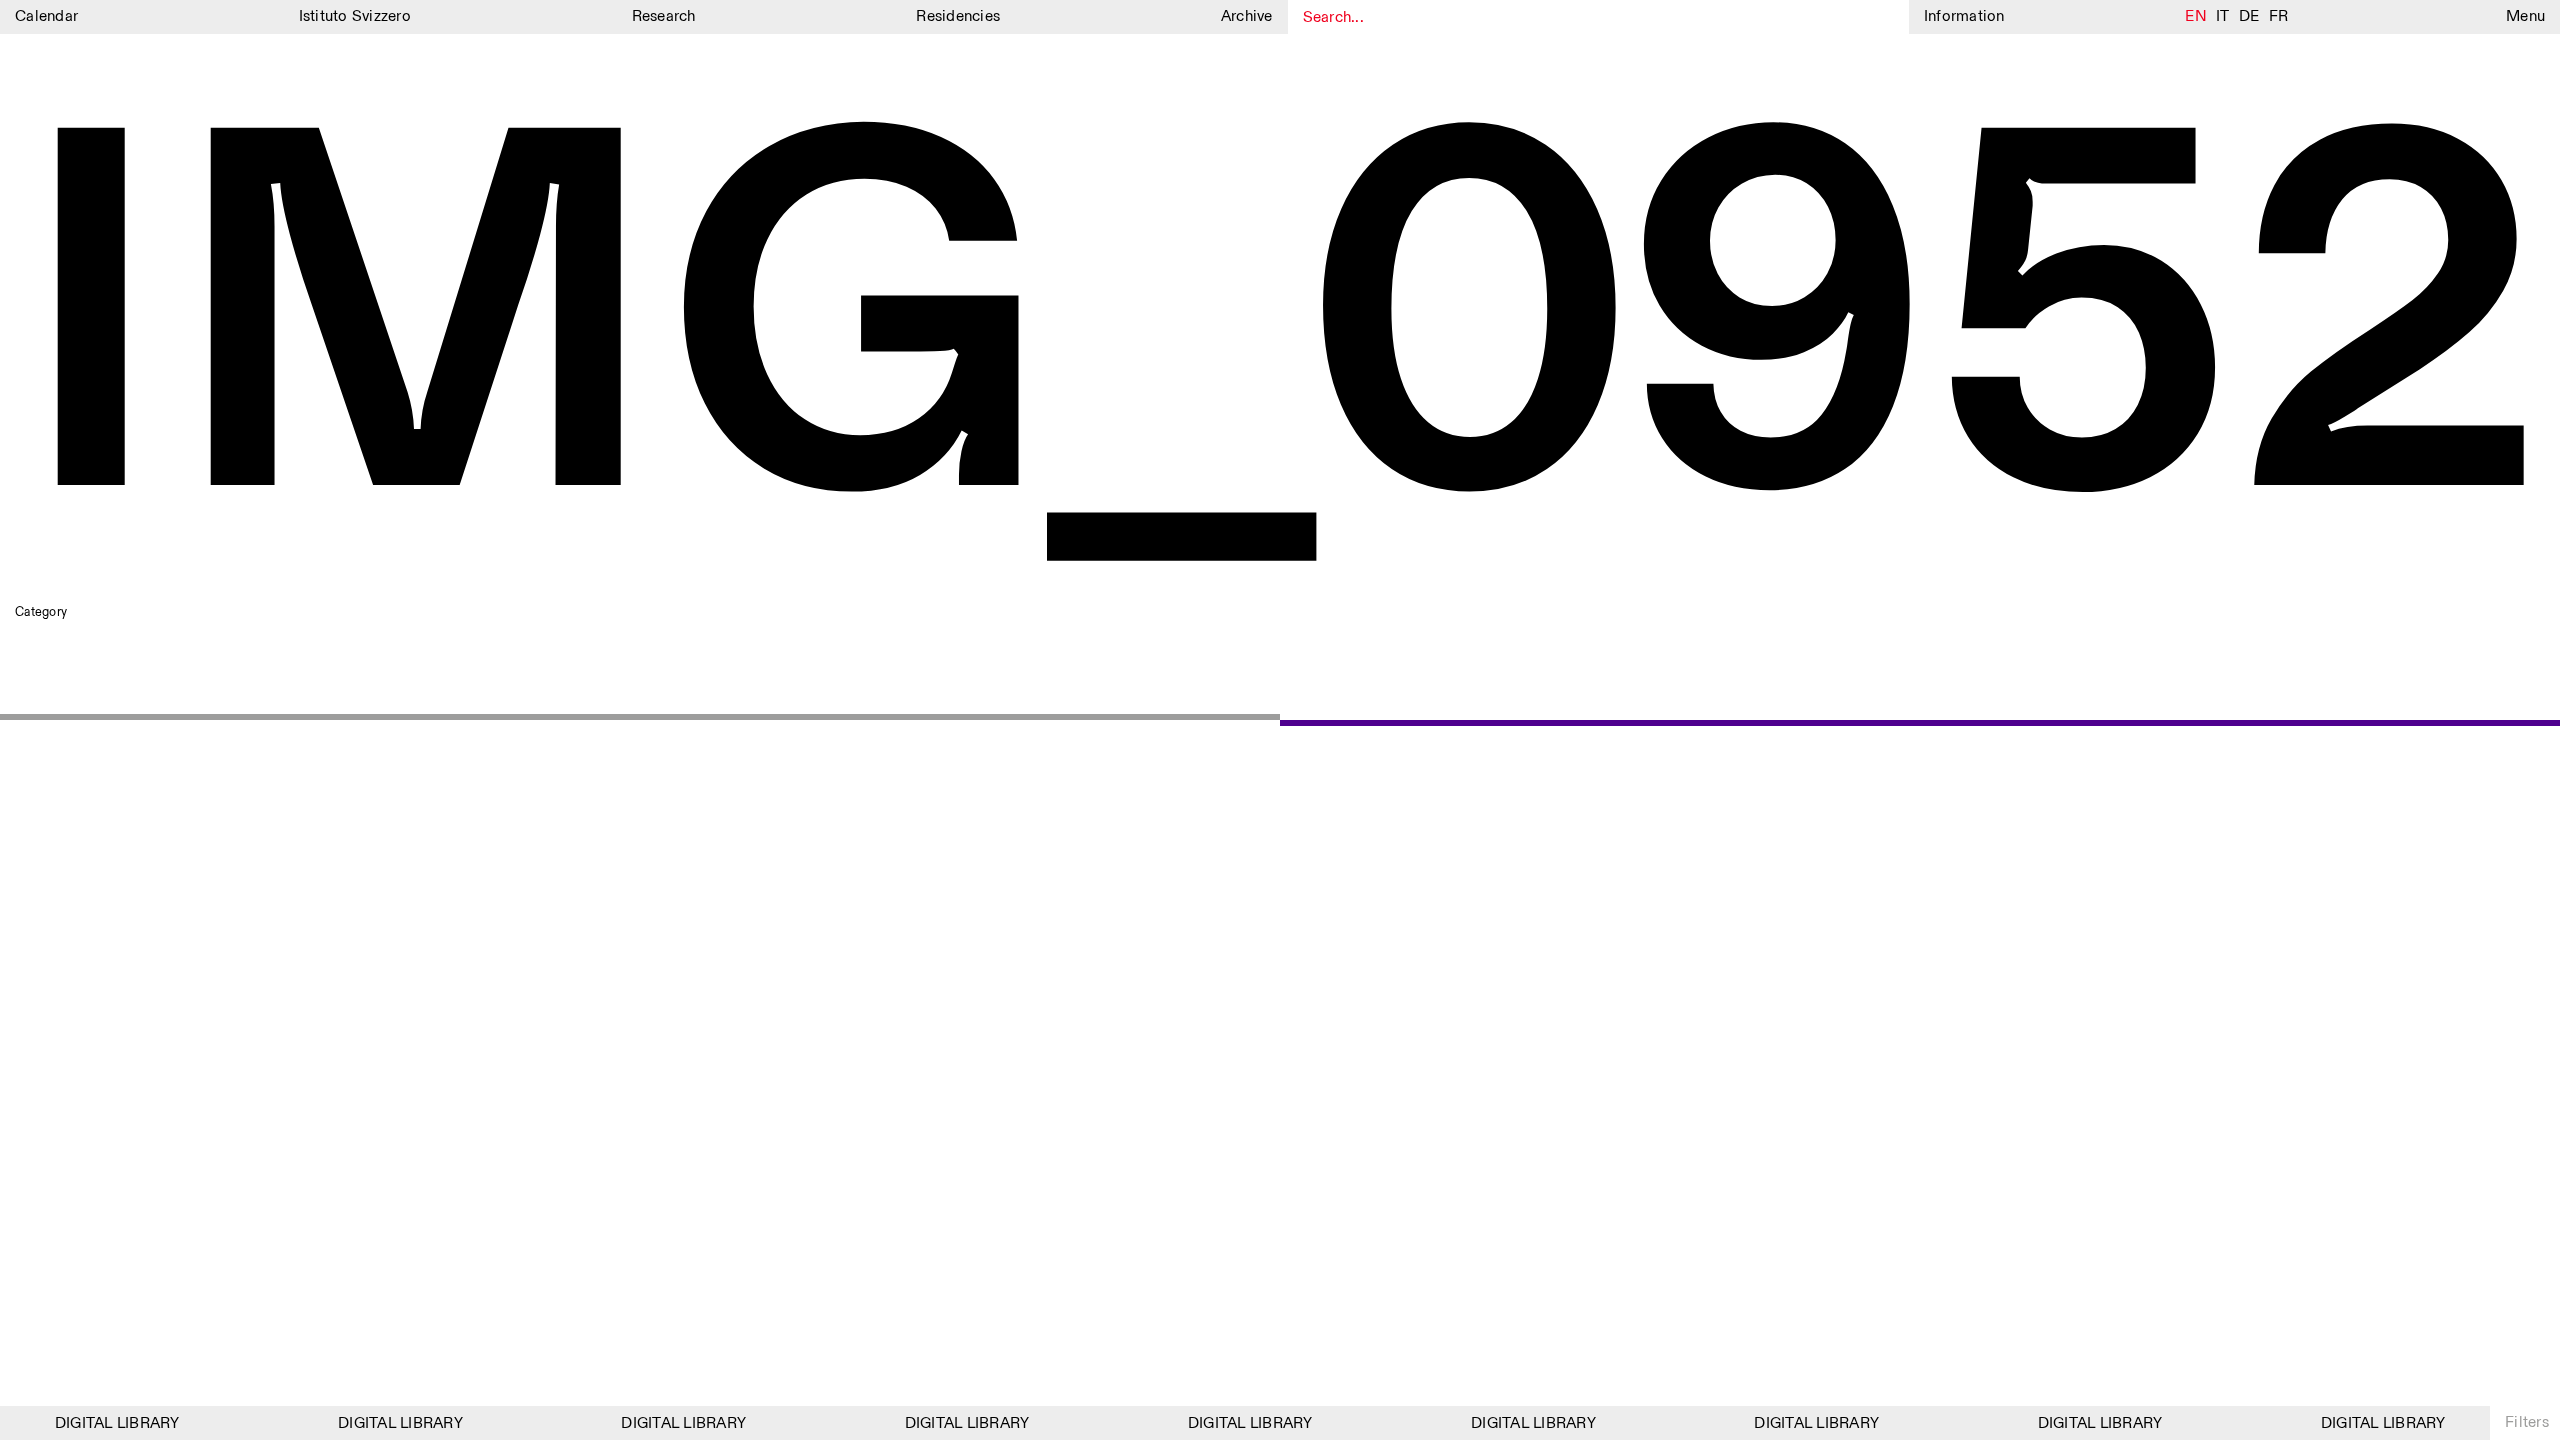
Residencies (958, 16)
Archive (1247, 16)
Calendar (46, 16)
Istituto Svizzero (355, 16)
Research (664, 16)
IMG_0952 (1279, 337)
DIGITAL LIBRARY (106, 1423)
